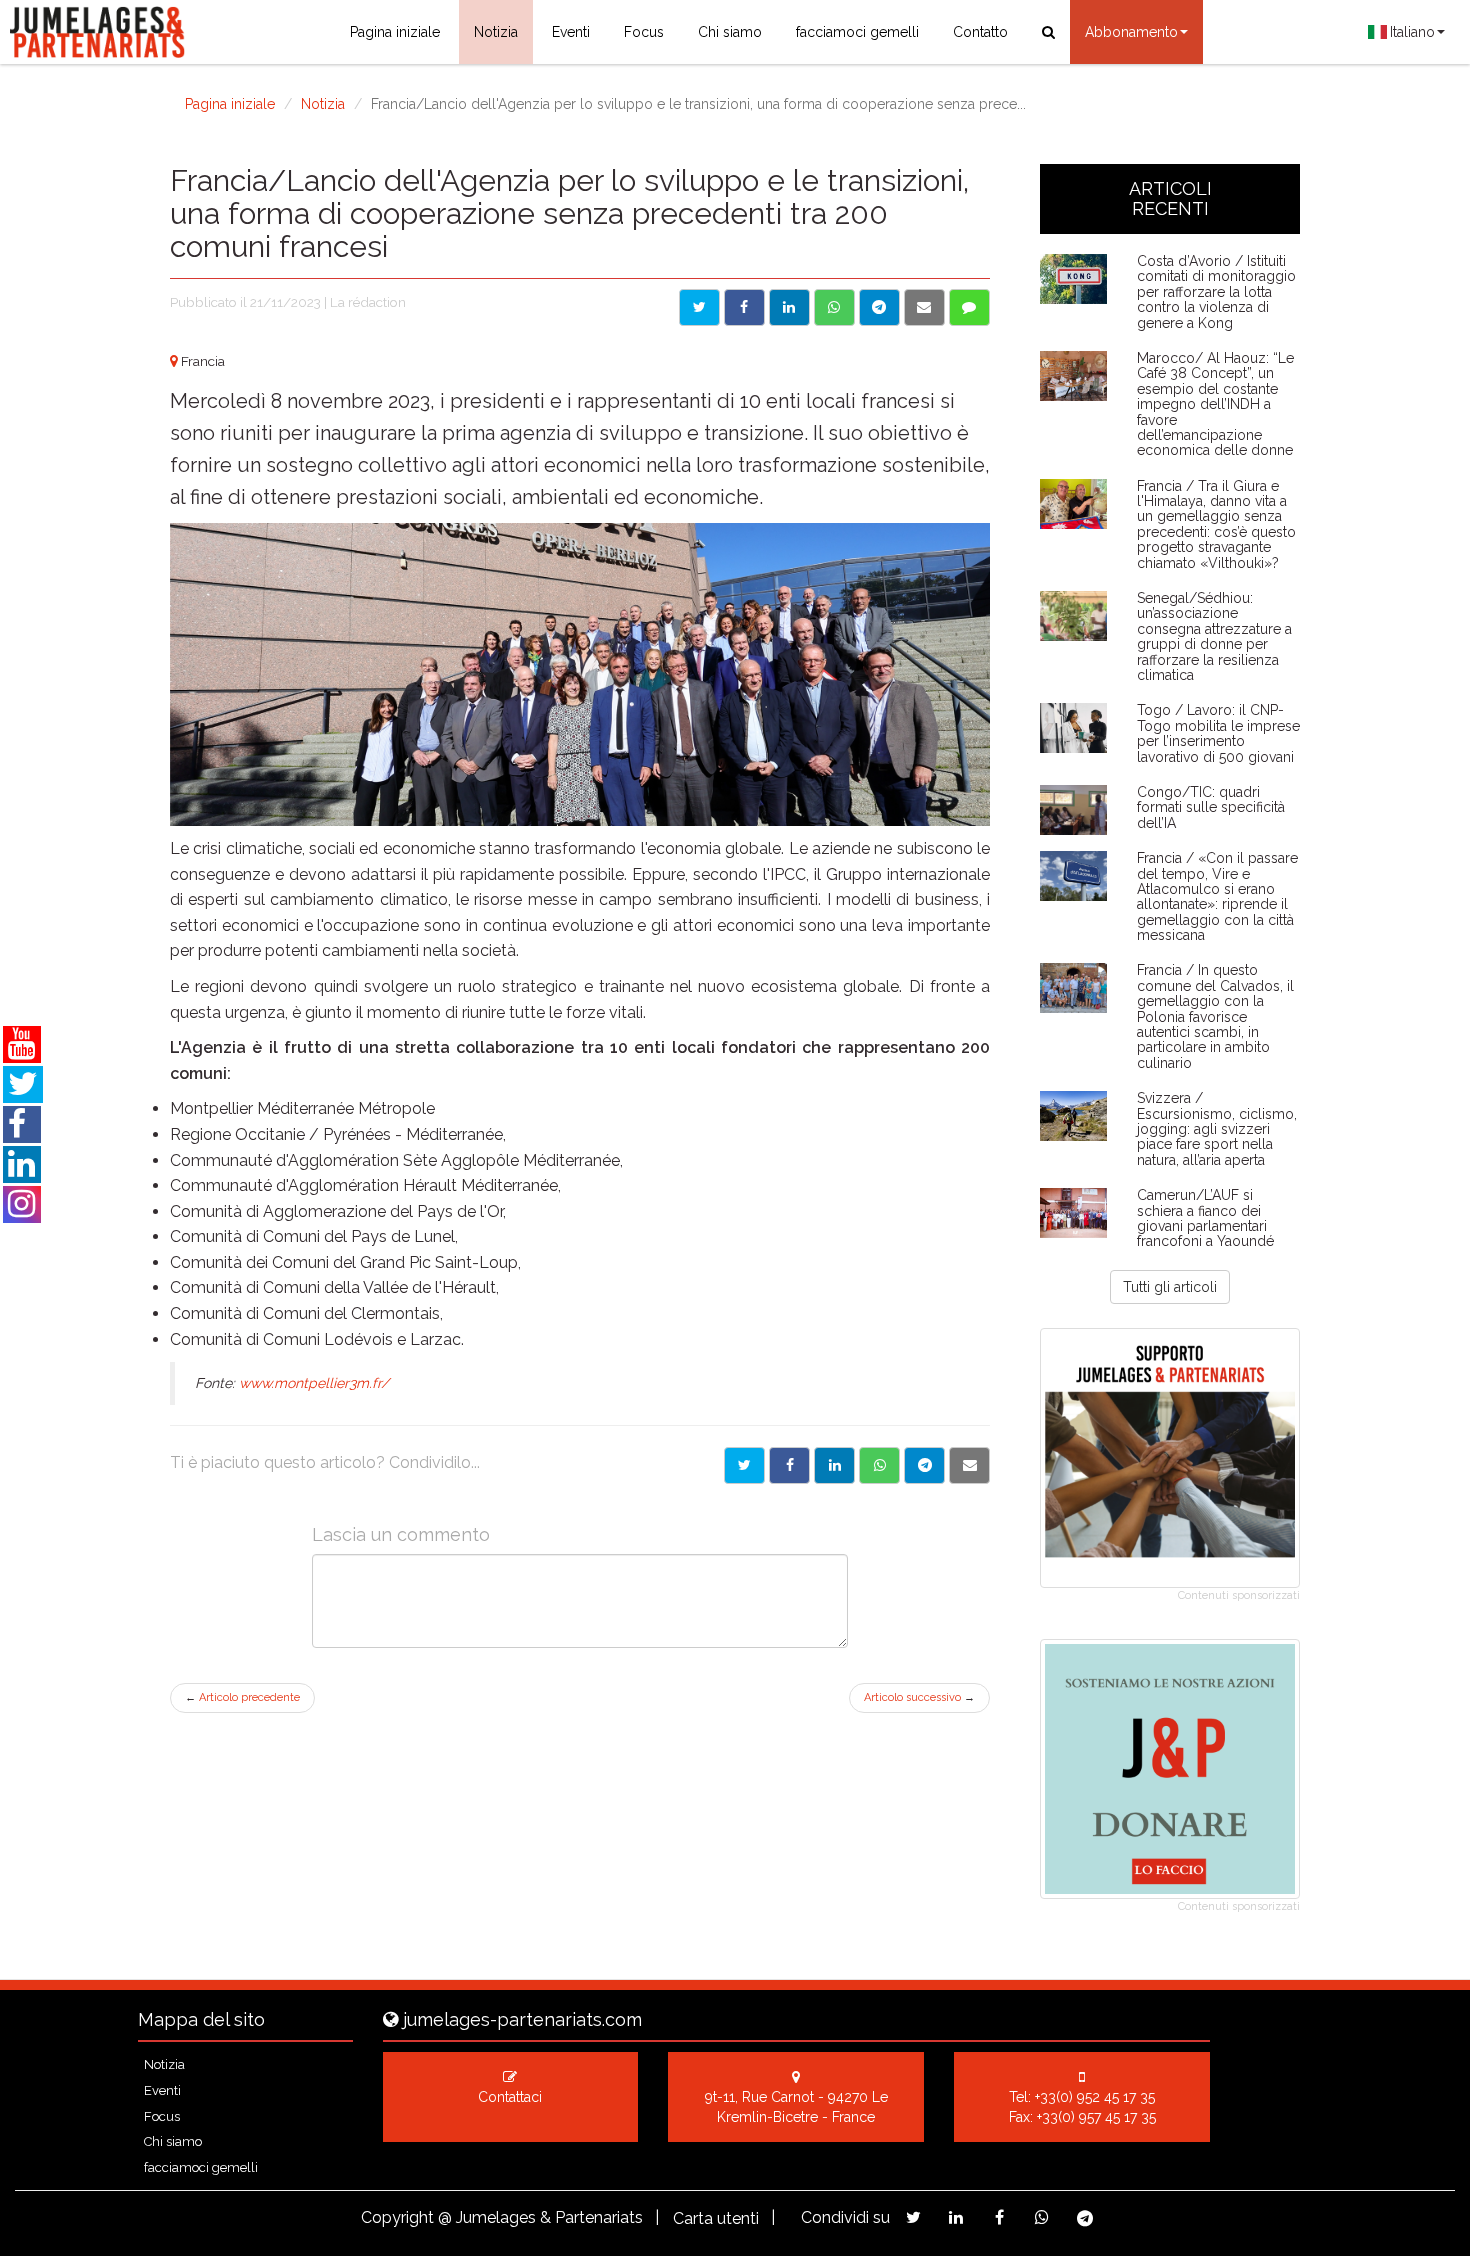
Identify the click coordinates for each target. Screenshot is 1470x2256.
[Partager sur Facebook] (789, 1465)
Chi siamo (730, 32)
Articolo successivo (919, 1697)
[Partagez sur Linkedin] (956, 2217)
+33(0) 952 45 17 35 (1095, 2097)
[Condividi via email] (924, 307)
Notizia (496, 32)
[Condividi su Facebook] (744, 307)
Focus (644, 32)
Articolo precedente (242, 1697)
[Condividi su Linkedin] (789, 307)
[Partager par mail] (969, 1465)
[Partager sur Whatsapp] (879, 1465)
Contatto (980, 32)
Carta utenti (716, 2218)
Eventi (571, 32)
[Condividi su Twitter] (699, 307)
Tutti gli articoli (1170, 1287)
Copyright (397, 2217)
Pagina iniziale (395, 32)
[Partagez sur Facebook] (999, 2217)
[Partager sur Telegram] (924, 1465)
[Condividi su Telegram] (879, 307)
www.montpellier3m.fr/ (314, 1383)
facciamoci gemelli (857, 32)
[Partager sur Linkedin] (834, 1465)
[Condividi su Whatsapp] (834, 307)
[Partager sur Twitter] (744, 1465)
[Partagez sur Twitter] (913, 2217)
